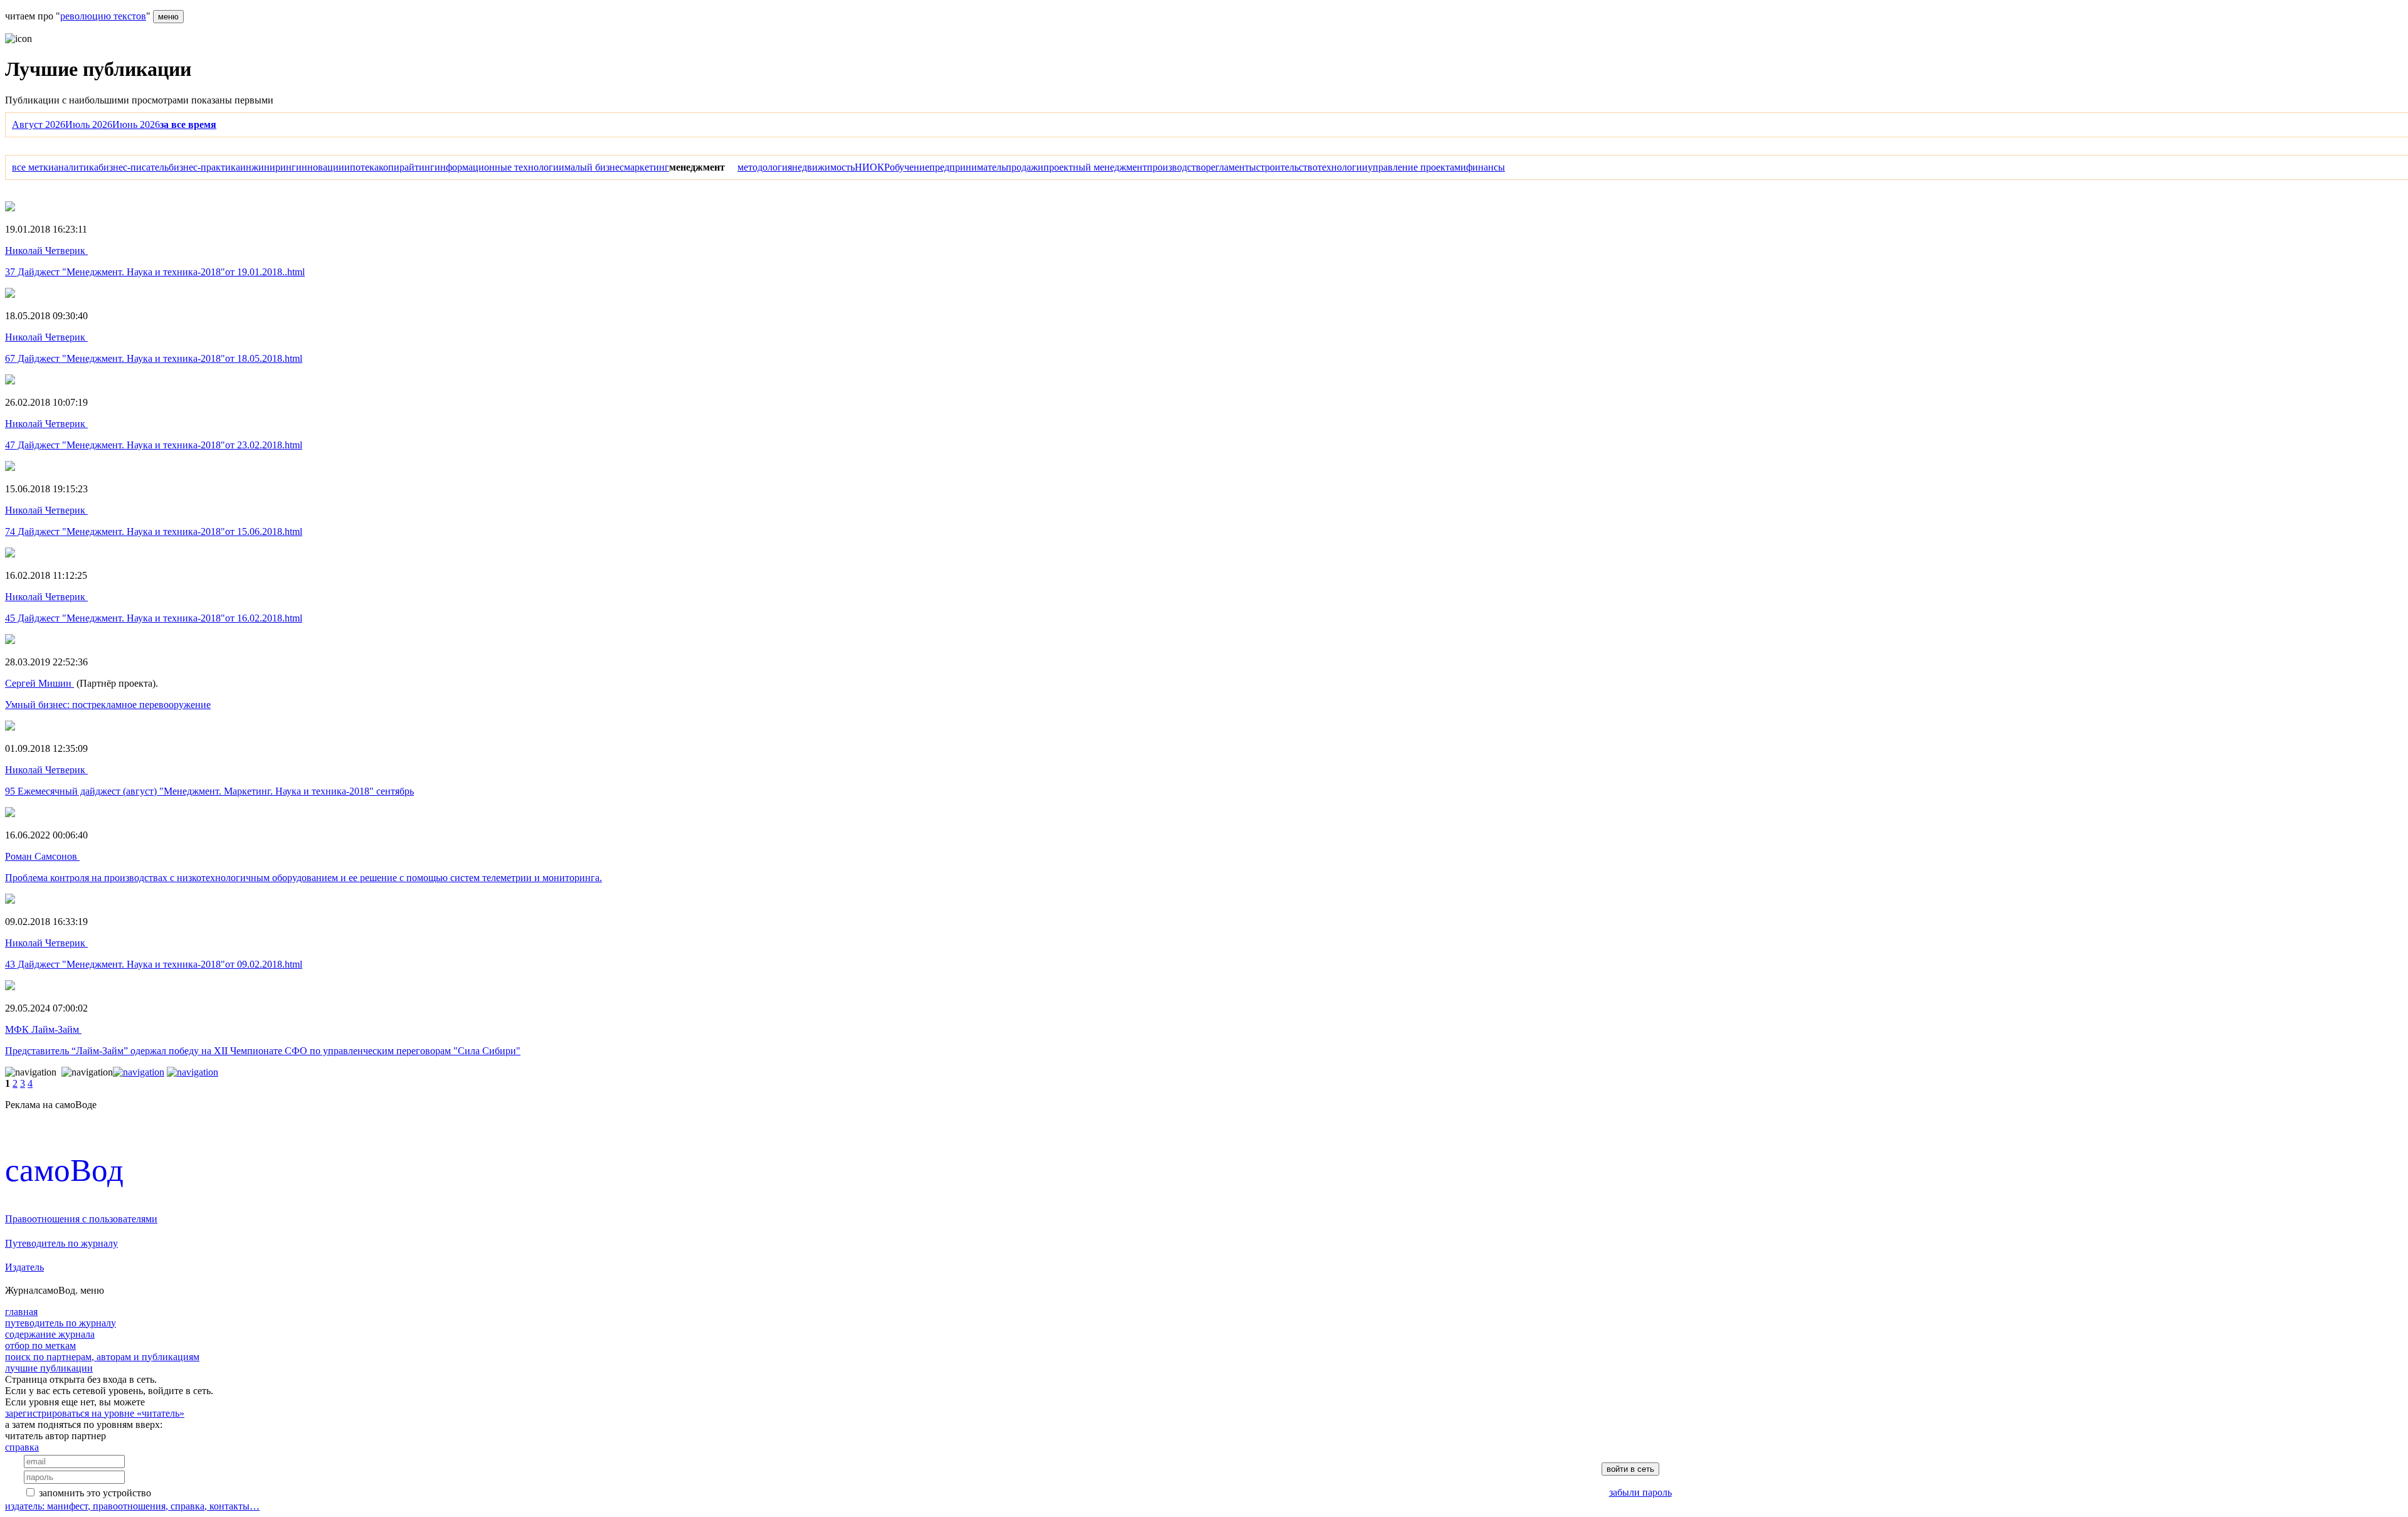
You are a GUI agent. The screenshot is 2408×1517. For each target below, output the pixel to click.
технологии (1343, 167)
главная (21, 1312)
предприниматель (968, 167)
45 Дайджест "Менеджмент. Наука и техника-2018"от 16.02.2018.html (154, 618)
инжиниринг (268, 167)
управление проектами (1417, 167)
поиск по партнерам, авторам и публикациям (102, 1357)
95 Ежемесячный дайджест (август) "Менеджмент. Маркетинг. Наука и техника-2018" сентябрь (209, 791)
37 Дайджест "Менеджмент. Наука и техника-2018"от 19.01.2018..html (155, 272)
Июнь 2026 (136, 124)
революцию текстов (103, 16)
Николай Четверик (46, 251)
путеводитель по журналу (61, 1323)
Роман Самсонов (42, 856)
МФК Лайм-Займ (43, 1029)
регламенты (1231, 167)
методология (765, 167)
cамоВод (64, 1170)
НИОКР (872, 167)
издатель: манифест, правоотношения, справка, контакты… (132, 1506)
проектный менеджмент (1095, 167)
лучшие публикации (49, 1368)
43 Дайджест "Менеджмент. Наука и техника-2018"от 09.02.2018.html (154, 964)
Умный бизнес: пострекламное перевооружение (108, 705)
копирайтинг (407, 167)
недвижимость (823, 167)
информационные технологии (499, 167)
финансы (1486, 167)
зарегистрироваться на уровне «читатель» (95, 1413)
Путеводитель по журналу (61, 1243)
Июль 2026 (89, 124)
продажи (1025, 167)
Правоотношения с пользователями (81, 1219)
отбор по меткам (40, 1345)
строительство (1287, 167)
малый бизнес (594, 167)
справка (22, 1447)
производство (1176, 167)
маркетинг (647, 167)
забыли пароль (1640, 1492)
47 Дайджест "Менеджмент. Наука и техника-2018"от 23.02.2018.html (154, 445)
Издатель (24, 1267)
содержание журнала (50, 1334)
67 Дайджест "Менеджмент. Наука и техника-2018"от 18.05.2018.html (154, 358)
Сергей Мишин (40, 683)
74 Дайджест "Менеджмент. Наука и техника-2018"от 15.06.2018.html (154, 531)
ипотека (362, 167)
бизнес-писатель (134, 167)
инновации (320, 167)
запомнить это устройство (95, 1493)
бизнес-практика (204, 167)
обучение (910, 167)
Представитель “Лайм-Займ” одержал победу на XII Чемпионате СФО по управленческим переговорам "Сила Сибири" (263, 1051)
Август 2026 (39, 124)
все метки (33, 167)
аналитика (76, 167)
